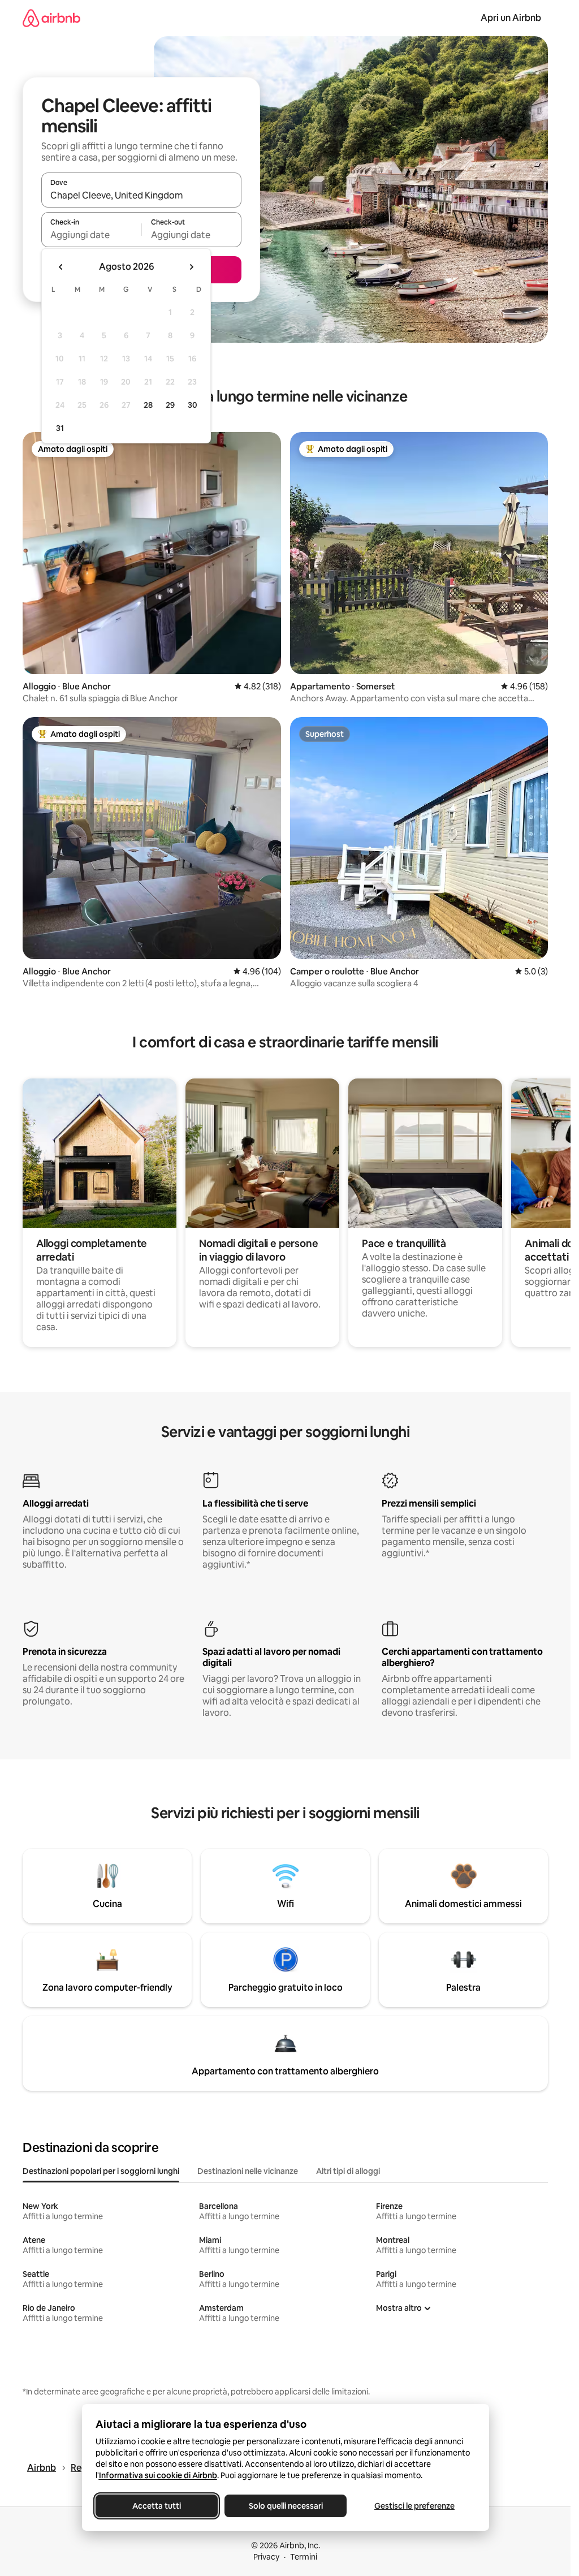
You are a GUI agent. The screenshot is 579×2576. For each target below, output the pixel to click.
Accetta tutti (157, 2506)
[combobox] (141, 195)
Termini (304, 2557)
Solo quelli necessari (285, 2506)
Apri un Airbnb (511, 18)
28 (148, 405)
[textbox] (91, 235)
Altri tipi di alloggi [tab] (348, 2171)
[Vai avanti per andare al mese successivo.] (191, 267)
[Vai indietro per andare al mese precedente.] (61, 267)
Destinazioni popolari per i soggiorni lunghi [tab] (101, 2171)
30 (193, 405)
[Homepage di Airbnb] (51, 18)
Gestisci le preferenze (414, 2506)
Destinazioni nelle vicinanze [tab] (248, 2171)
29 (170, 405)
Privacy (266, 2557)
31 (60, 428)
